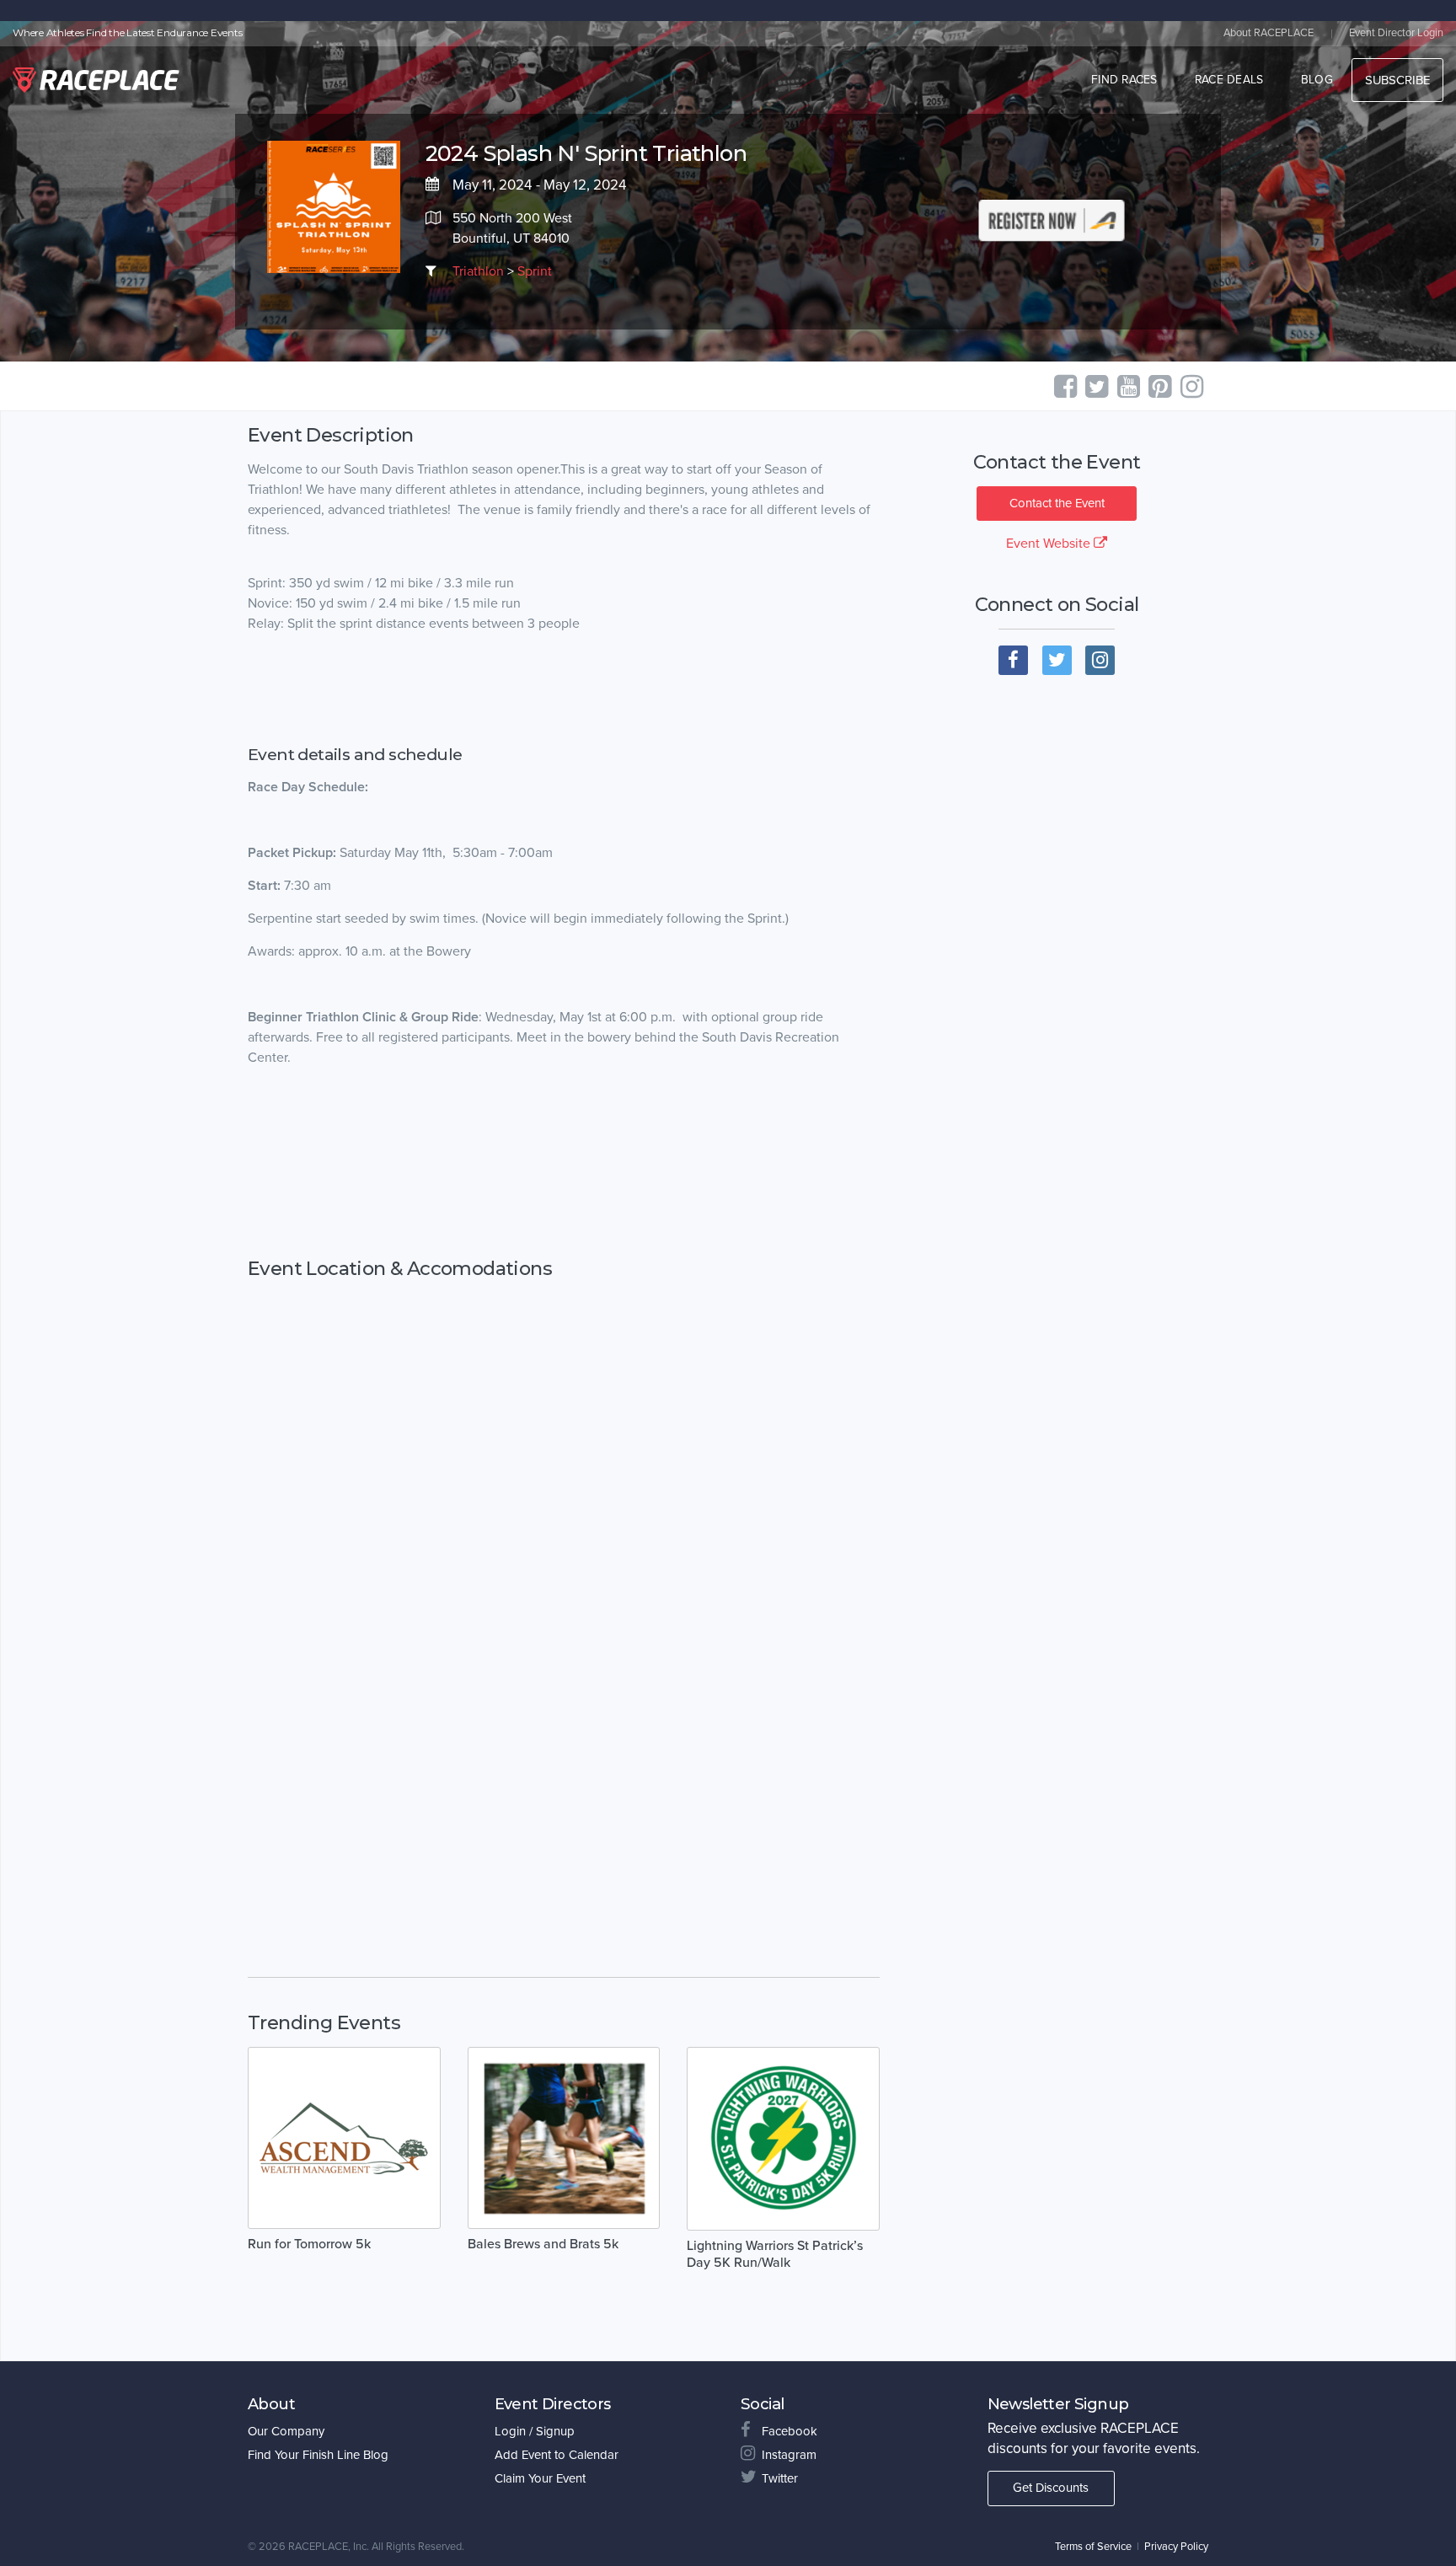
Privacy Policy (1176, 2547)
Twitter (780, 2478)
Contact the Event (1057, 503)
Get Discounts (1051, 2488)
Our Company (286, 2431)
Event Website (1050, 544)
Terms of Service (1093, 2547)
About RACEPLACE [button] (1269, 33)
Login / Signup (535, 2431)
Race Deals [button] (1229, 80)
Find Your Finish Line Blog (318, 2455)
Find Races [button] (1124, 80)
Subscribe (1397, 80)
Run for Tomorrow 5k (309, 2244)
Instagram (789, 2455)
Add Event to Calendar (557, 2455)
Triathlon (478, 271)
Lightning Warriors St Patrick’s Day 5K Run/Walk (775, 2254)
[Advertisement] (564, 1163)
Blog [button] (1317, 80)
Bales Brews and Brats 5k (543, 2244)
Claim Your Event (540, 2478)
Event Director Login (1396, 33)
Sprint (535, 271)
